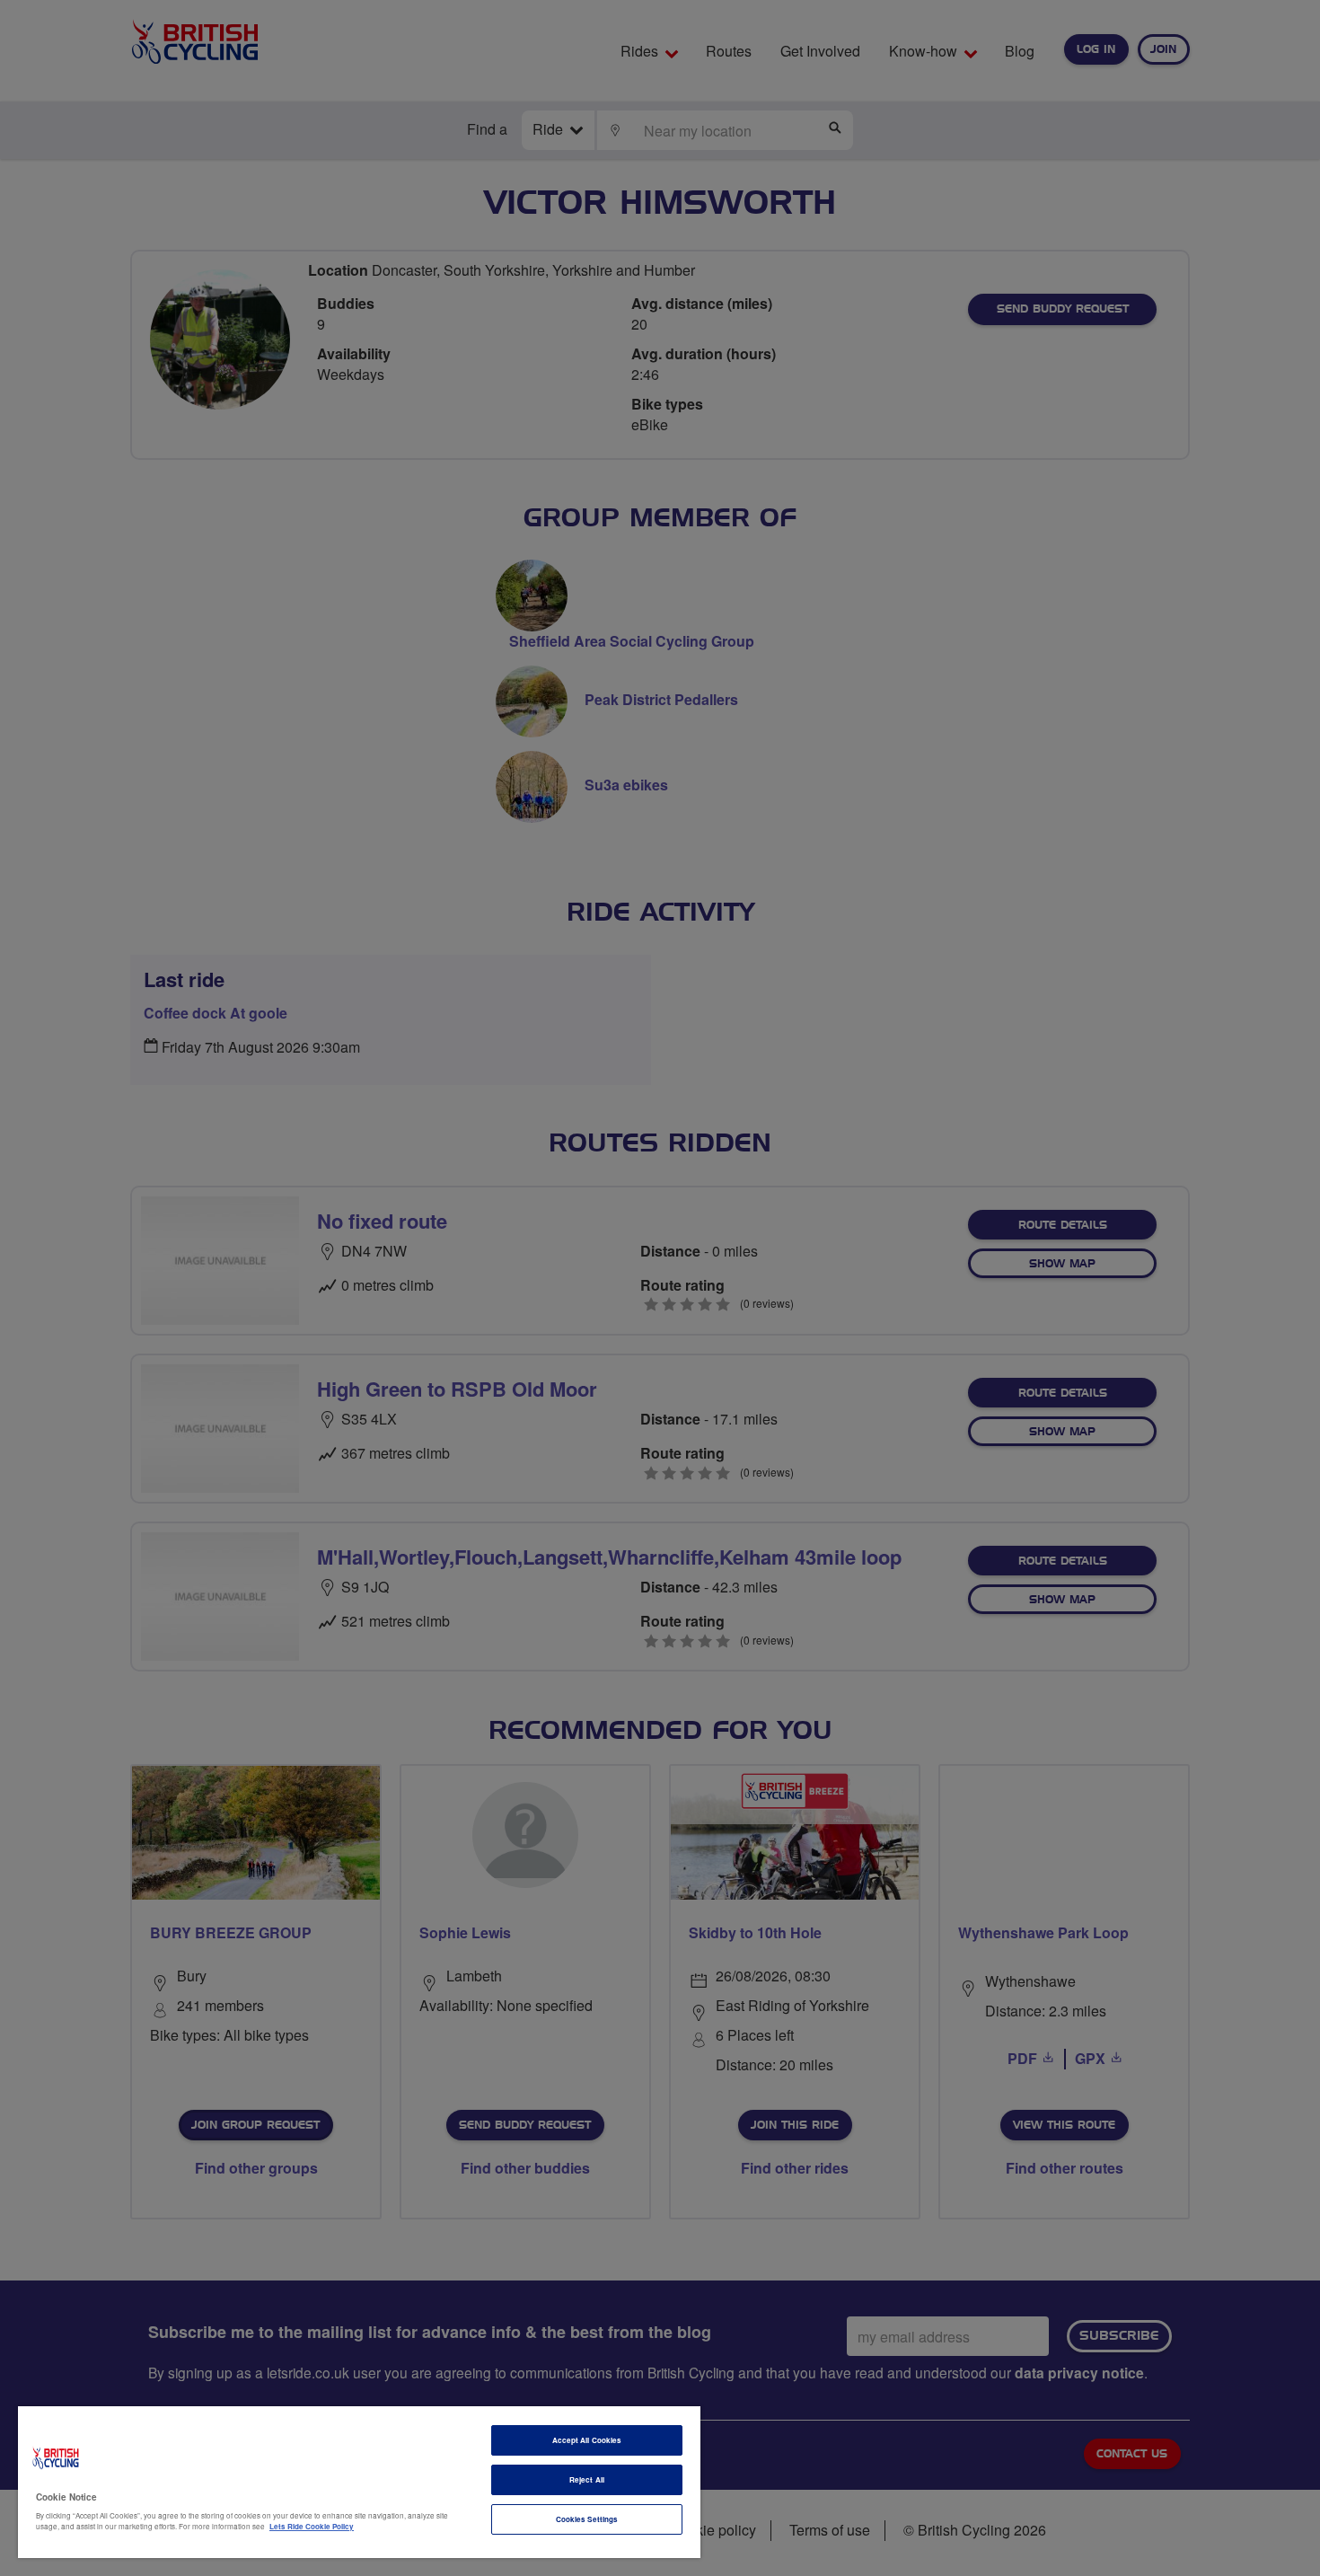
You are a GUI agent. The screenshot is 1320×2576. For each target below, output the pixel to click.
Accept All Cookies (587, 2440)
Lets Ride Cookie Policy (312, 2526)
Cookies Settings (587, 2519)
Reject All (587, 2479)
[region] (359, 2482)
